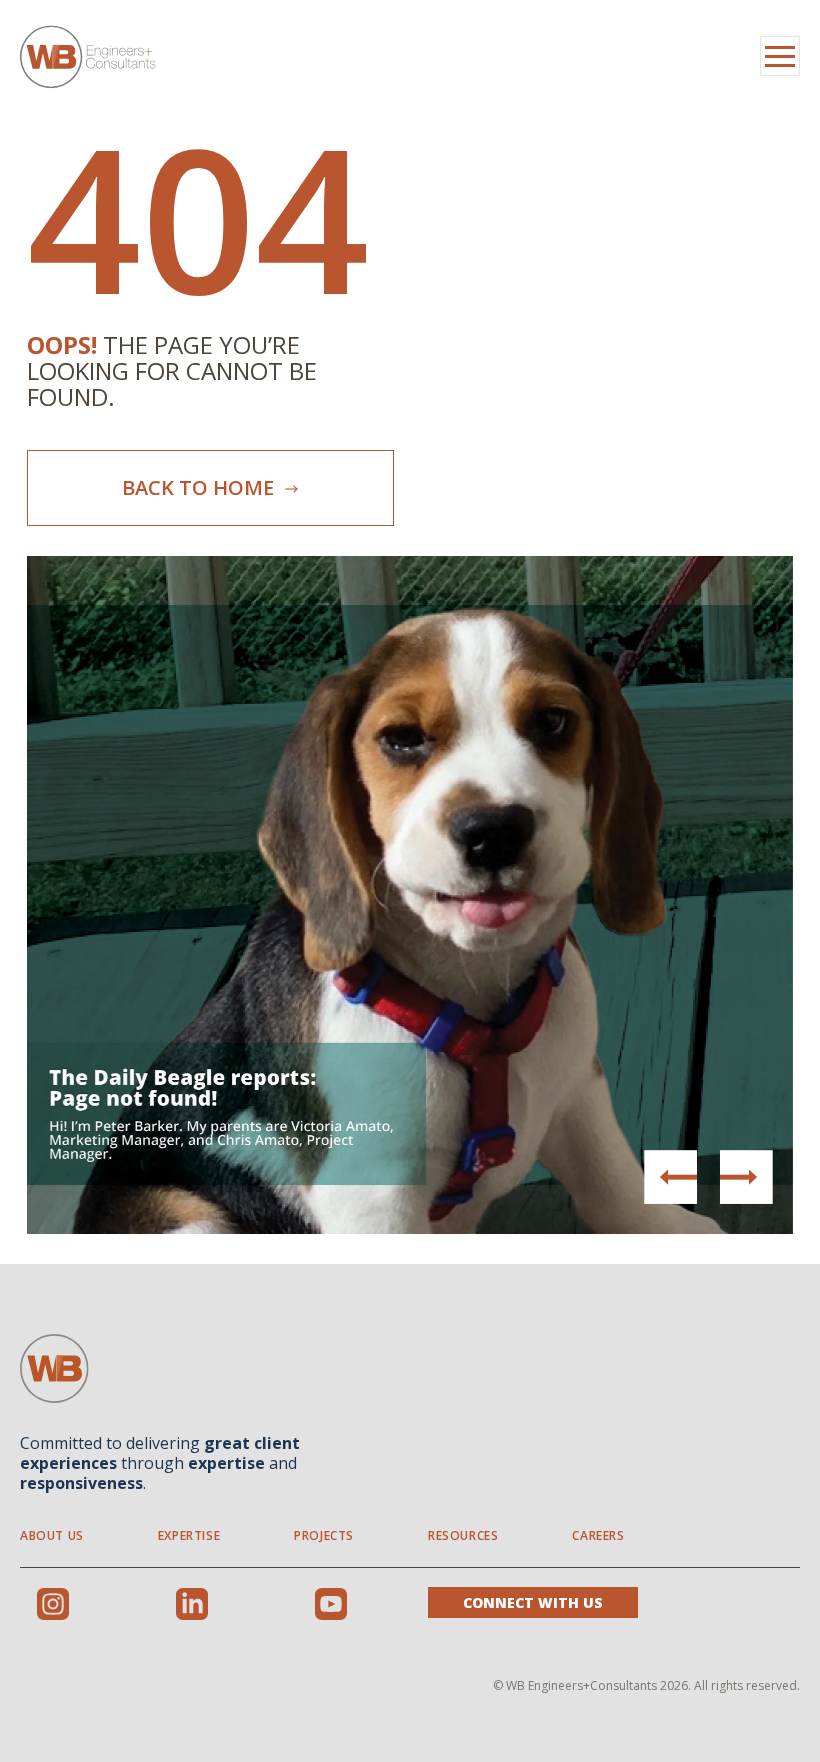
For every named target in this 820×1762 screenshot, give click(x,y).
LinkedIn (192, 1604)
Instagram (53, 1604)
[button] (746, 1177)
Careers (598, 1535)
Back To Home (200, 487)
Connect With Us (533, 1602)
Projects (324, 1535)
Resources (463, 1535)
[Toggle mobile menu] (780, 56)
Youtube (331, 1604)
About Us (52, 1535)
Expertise (189, 1535)
